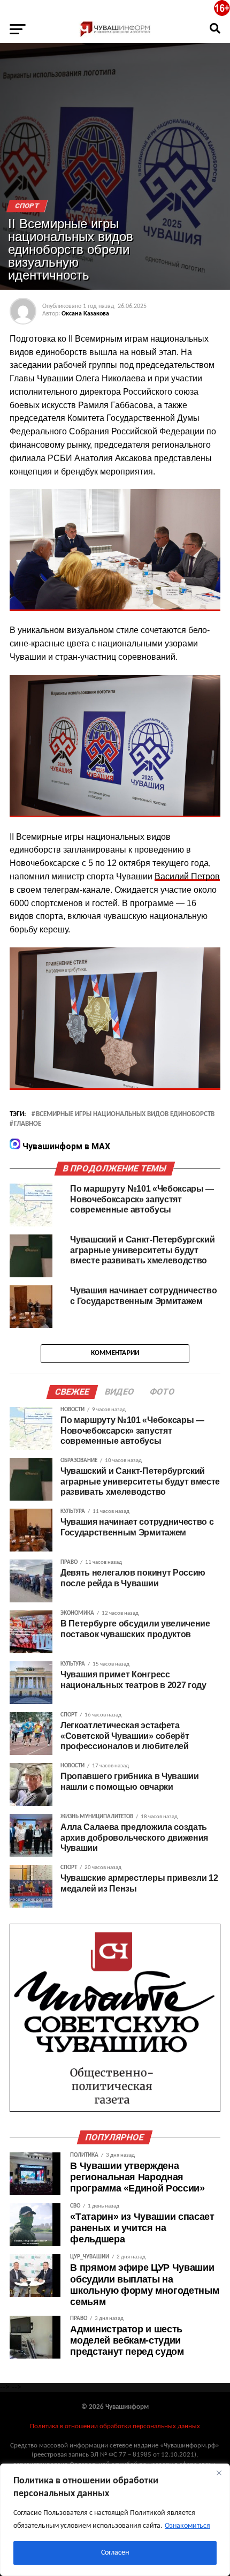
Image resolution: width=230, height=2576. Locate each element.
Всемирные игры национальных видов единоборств (125, 1114)
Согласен (115, 2553)
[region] (115, 2520)
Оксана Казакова (85, 314)
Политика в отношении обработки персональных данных (115, 2426)
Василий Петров (187, 876)
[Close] (219, 2473)
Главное (28, 1124)
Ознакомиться (187, 2526)
